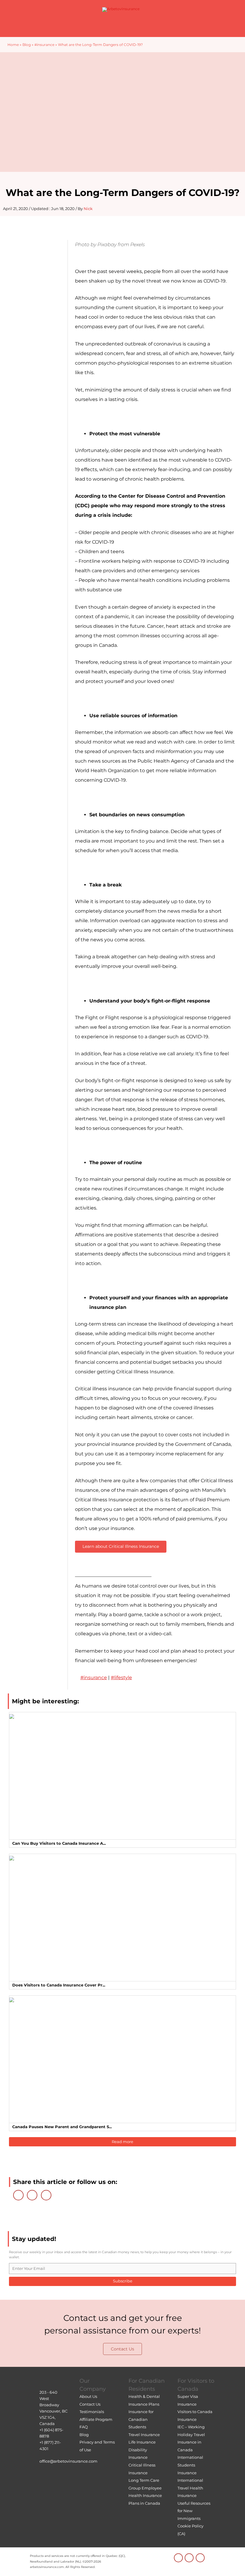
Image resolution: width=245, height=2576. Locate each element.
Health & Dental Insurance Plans (144, 2400)
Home (13, 45)
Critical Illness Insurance (142, 2469)
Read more (122, 2142)
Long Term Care (144, 2480)
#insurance (44, 45)
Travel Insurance (144, 2435)
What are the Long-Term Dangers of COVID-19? (123, 193)
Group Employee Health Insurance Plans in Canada (145, 2496)
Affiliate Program (96, 2419)
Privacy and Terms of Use (97, 2446)
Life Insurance (142, 2442)
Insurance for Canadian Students (141, 2419)
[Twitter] (32, 2195)
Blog (27, 45)
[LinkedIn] (18, 2195)
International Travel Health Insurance (190, 2488)
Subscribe (123, 2281)
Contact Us (122, 2349)
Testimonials (92, 2412)
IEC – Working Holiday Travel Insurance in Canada (191, 2438)
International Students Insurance (190, 2465)
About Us (88, 2396)
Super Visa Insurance (188, 2400)
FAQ (84, 2427)
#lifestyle (121, 1678)
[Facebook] (46, 2195)
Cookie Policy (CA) (190, 2530)
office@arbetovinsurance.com (68, 2461)
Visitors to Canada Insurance (195, 2415)
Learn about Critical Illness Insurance (121, 1546)
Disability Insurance (138, 2454)
